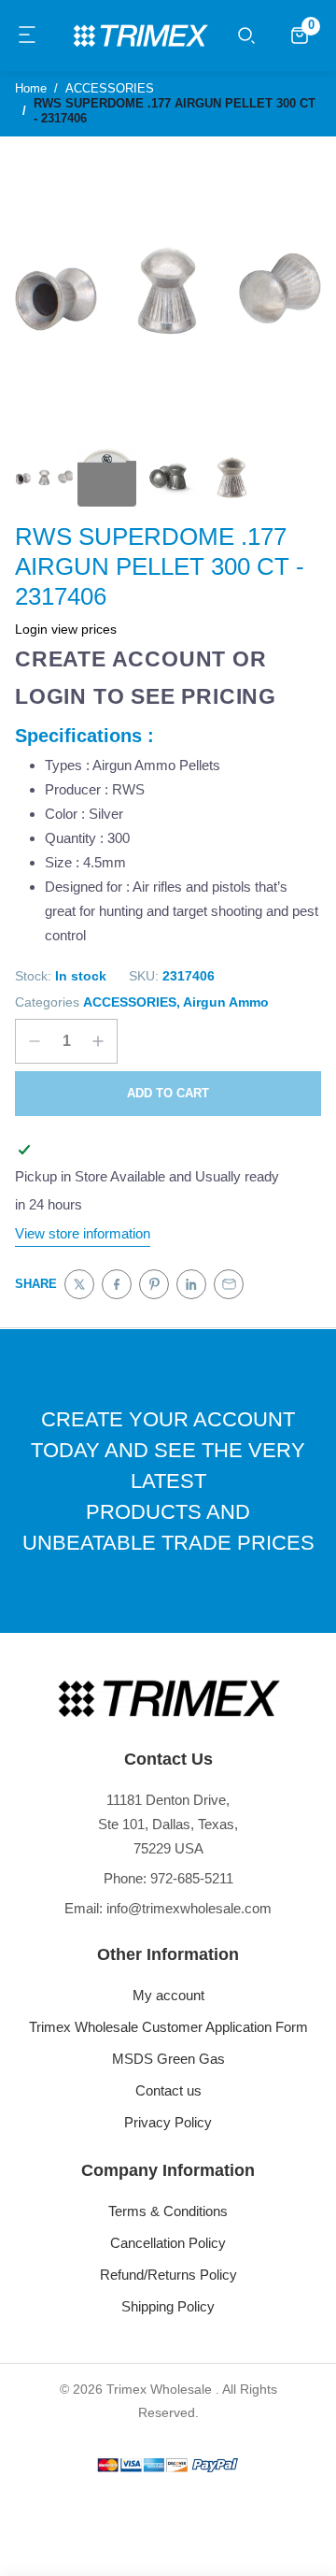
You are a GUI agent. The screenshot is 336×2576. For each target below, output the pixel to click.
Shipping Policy (168, 2306)
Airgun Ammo (226, 1002)
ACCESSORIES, (132, 1002)
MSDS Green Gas (168, 2059)
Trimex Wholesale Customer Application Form (168, 2027)
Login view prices (66, 629)
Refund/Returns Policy (168, 2275)
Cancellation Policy (168, 2243)
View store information (83, 1233)
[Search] (246, 36)
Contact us (168, 2090)
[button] (28, 36)
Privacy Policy (168, 2122)
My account (168, 1995)
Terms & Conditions (168, 2211)
